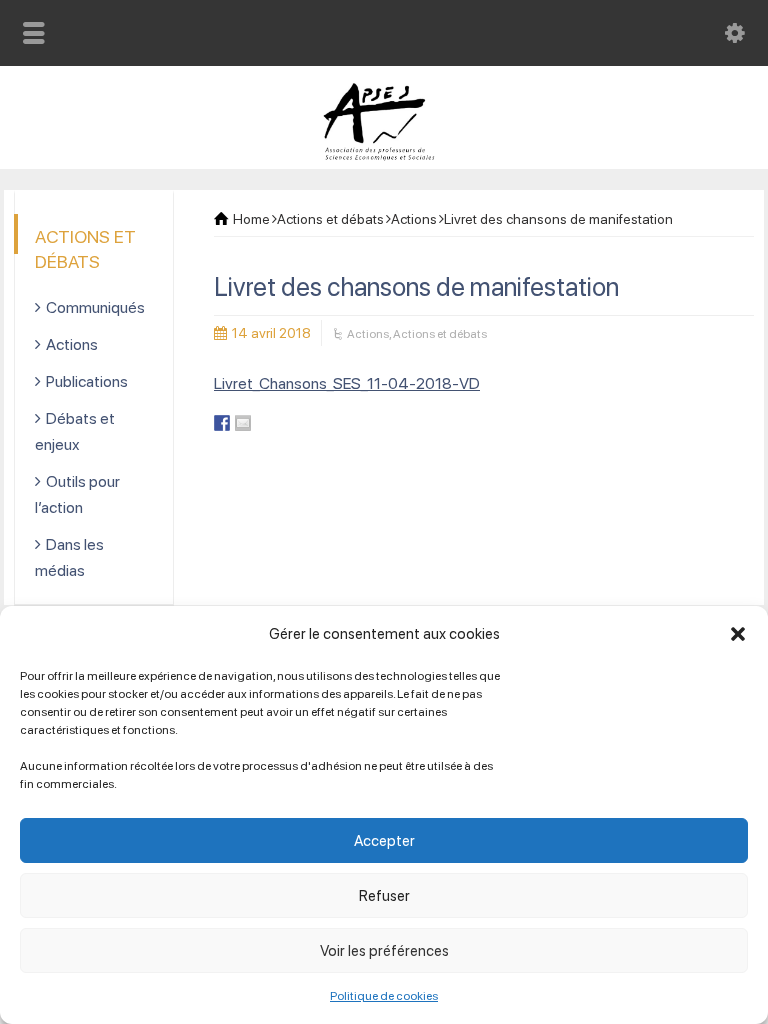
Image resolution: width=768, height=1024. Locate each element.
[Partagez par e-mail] (243, 423)
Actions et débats (440, 334)
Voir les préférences (384, 951)
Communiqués (95, 307)
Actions (368, 334)
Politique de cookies (384, 996)
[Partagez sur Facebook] (222, 423)
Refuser (384, 896)
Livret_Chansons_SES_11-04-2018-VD (347, 383)
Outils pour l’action (77, 494)
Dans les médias (69, 557)
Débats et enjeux (75, 431)
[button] (738, 634)
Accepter (384, 841)
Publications (87, 381)
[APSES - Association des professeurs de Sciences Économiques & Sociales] (384, 155)
